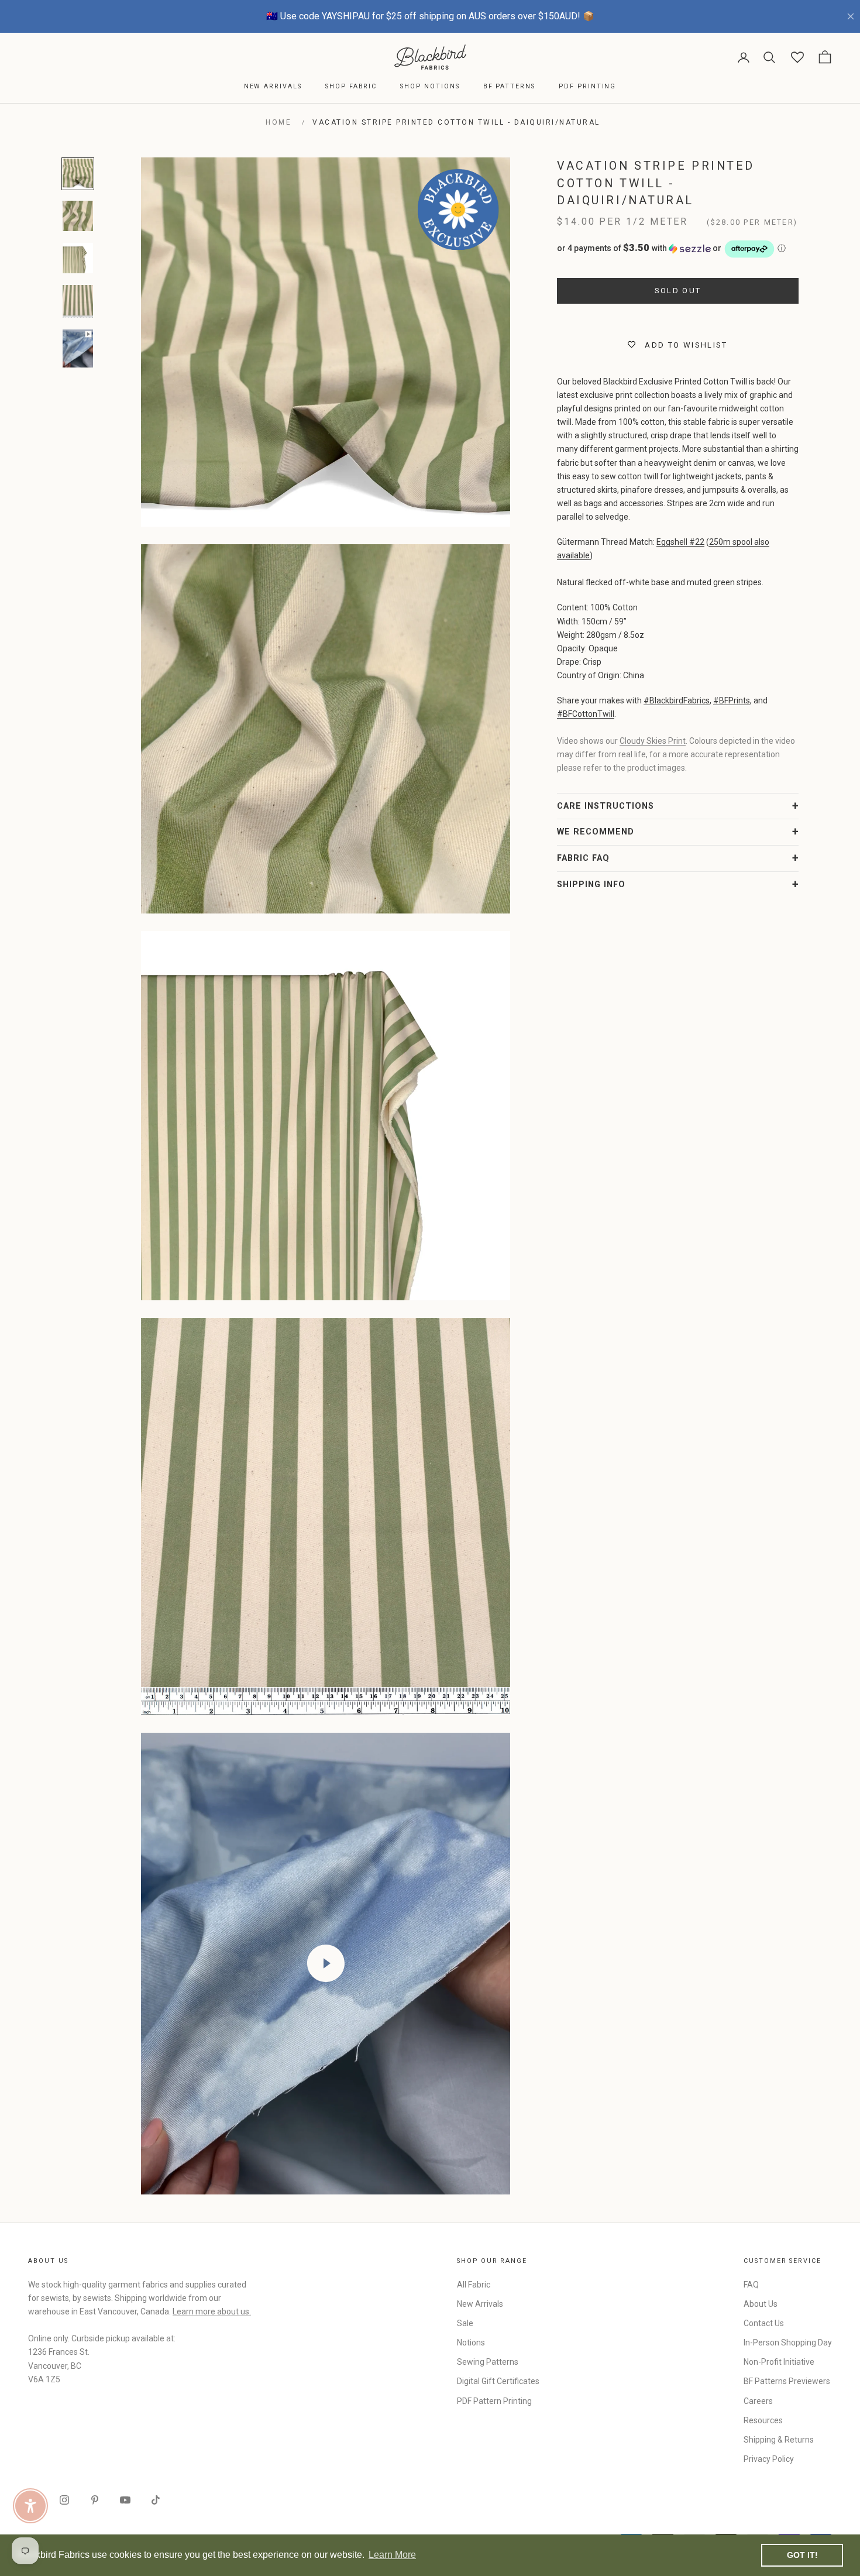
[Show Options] (623, 1323)
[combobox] (541, 1323)
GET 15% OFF (544, 1399)
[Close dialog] (643, 1145)
